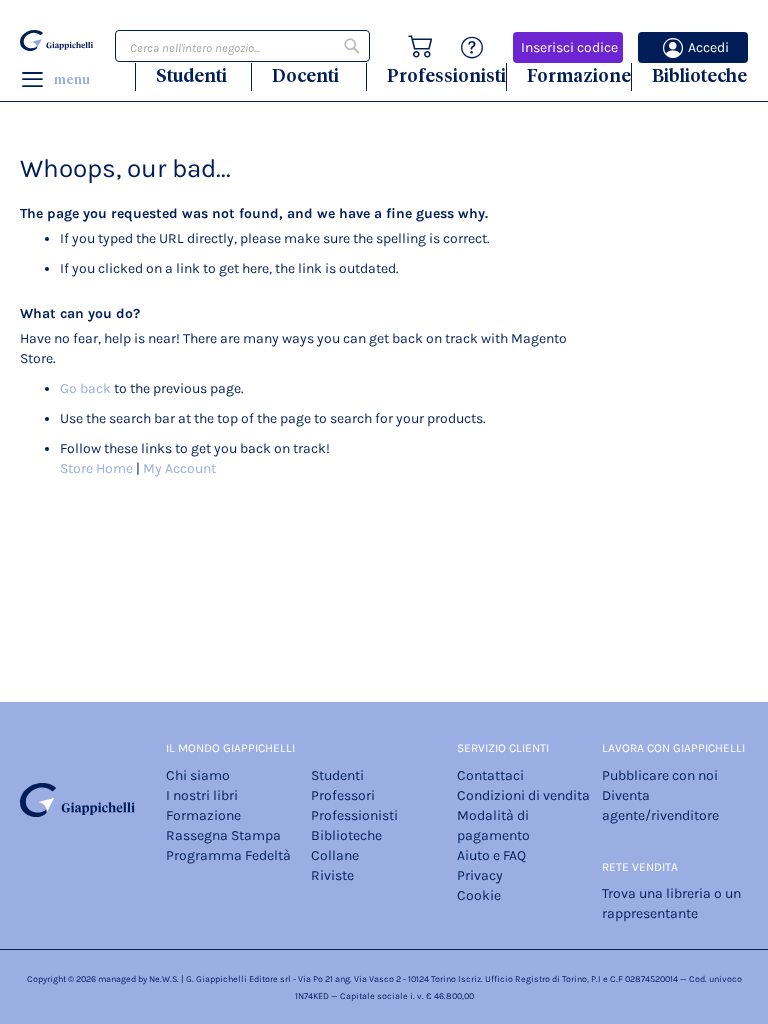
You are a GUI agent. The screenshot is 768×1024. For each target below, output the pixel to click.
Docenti (305, 75)
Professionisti (446, 75)
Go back (85, 388)
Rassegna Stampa (223, 835)
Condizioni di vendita (523, 795)
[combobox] (242, 46)
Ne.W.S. (164, 979)
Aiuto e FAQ (491, 855)
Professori (343, 795)
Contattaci (490, 775)
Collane (335, 855)
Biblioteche (699, 75)
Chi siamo (198, 775)
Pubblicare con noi (660, 775)
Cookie (479, 895)
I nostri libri (202, 795)
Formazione (579, 75)
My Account (179, 468)
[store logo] (56, 41)
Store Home (96, 468)
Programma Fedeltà (228, 855)
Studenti (191, 75)
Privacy (480, 875)
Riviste (332, 875)
